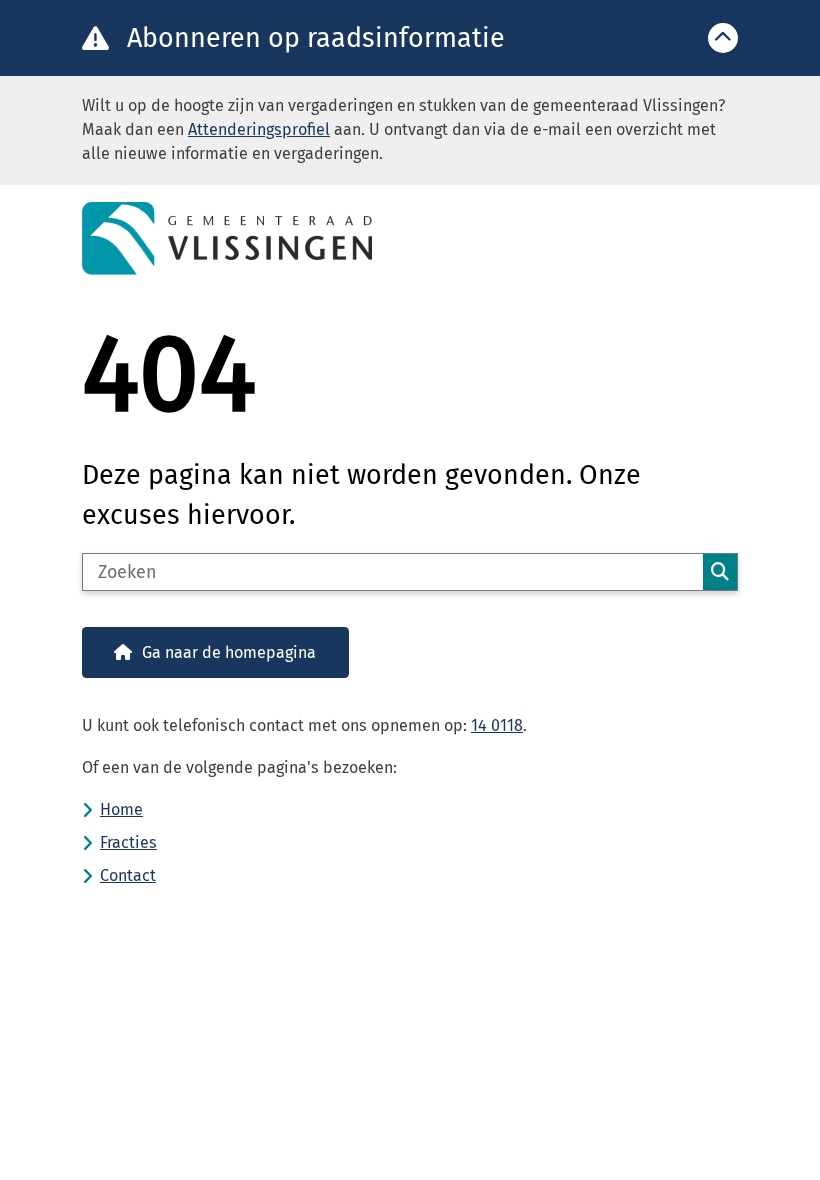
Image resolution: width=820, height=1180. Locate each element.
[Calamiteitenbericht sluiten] (723, 38)
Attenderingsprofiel (259, 129)
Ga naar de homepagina (229, 652)
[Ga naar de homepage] (410, 238)
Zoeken (720, 572)
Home (121, 809)
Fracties (128, 842)
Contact (128, 875)
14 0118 (497, 725)
